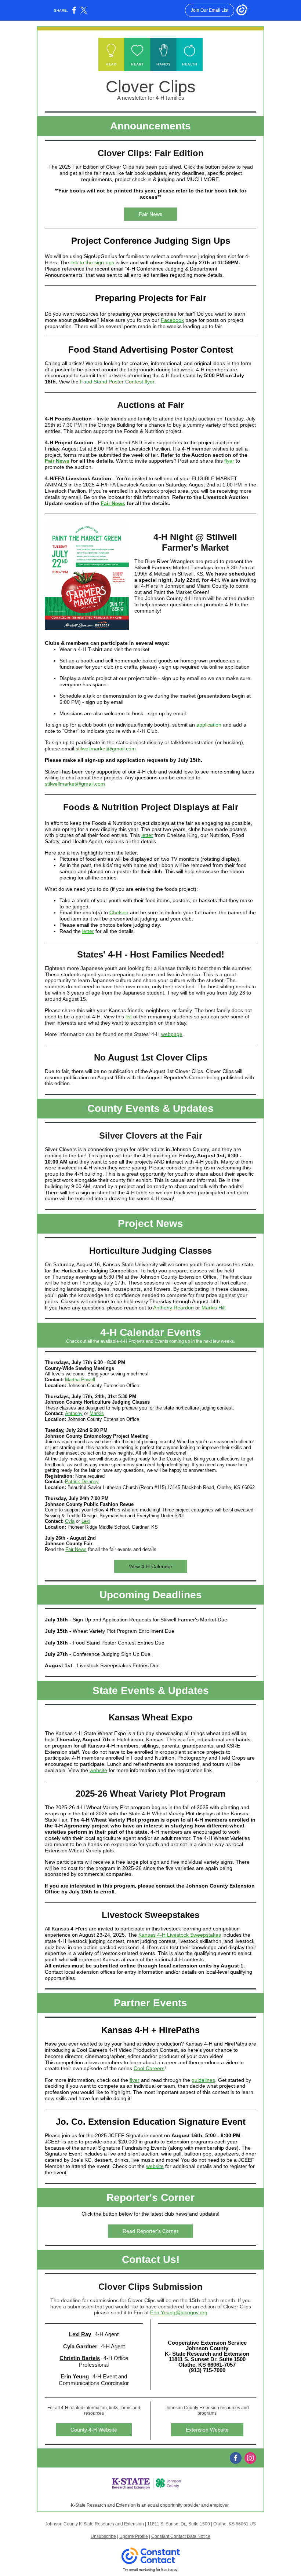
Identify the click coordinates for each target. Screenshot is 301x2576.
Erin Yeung (75, 2376)
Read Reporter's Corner (150, 2231)
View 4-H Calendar (151, 1566)
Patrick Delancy (82, 1482)
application (209, 725)
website (98, 1770)
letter (147, 835)
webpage (172, 1034)
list (129, 1017)
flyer (229, 461)
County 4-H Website (94, 2430)
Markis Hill (213, 1308)
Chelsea (119, 912)
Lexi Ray (80, 2334)
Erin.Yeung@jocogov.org (179, 2312)
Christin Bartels (80, 2358)
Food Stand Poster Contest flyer (117, 382)
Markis (97, 1413)
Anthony (74, 1413)
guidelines (203, 2080)
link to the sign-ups (92, 262)
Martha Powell (80, 1380)
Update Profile (134, 2536)
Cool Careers (149, 2068)
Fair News (150, 214)
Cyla (70, 1521)
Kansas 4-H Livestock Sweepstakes (180, 1935)
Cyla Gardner (80, 2346)
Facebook (172, 320)
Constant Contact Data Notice (181, 2536)
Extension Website (207, 2430)
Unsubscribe (103, 2536)
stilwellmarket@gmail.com (106, 749)
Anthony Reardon (173, 1308)
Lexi (86, 1521)
